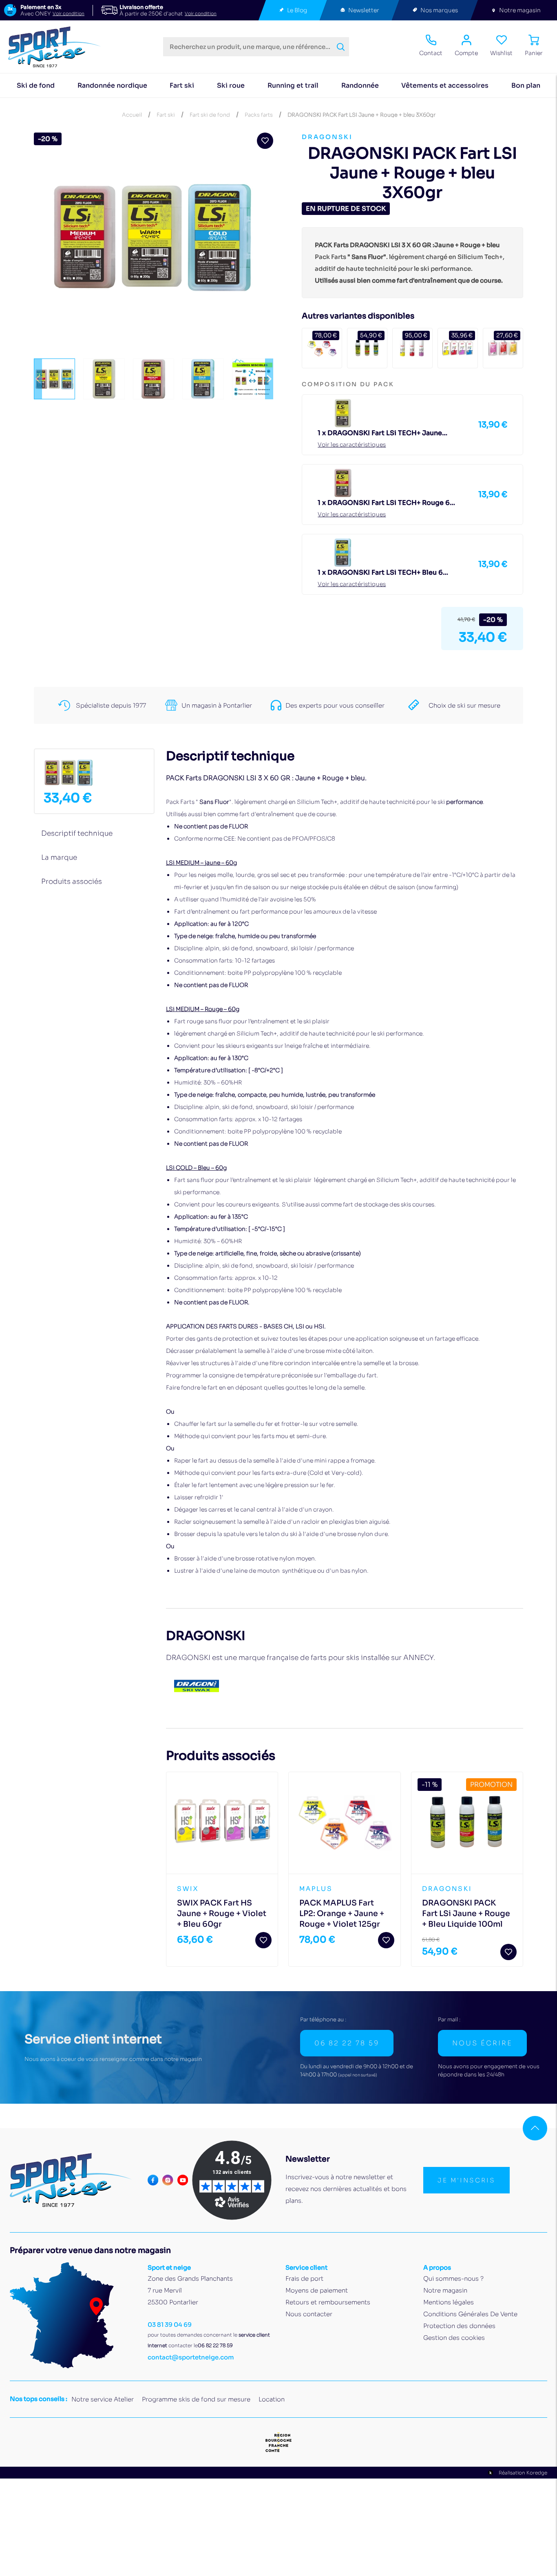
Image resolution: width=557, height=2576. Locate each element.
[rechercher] (341, 47)
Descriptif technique (77, 833)
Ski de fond (36, 85)
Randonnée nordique (112, 85)
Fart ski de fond (210, 115)
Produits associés (72, 882)
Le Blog (297, 10)
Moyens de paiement (317, 2290)
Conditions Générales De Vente (470, 2314)
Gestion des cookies (454, 2338)
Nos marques (439, 10)
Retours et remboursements (328, 2302)
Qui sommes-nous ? (453, 2278)
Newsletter (364, 10)
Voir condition (69, 14)
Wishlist (501, 53)
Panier (534, 53)
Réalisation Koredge (523, 2473)
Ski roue (231, 85)
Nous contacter (309, 2314)
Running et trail (293, 85)
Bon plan (526, 85)
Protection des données (459, 2326)
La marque (59, 858)
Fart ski (182, 85)
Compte (466, 53)
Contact (431, 53)
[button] (38, 379)
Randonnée (360, 85)
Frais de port (304, 2278)
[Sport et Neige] (58, 47)
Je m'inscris (466, 2180)
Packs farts (259, 115)
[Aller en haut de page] (535, 2128)
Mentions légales (449, 2302)
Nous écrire (482, 2043)
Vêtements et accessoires (445, 85)
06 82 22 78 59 (347, 2043)
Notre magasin (520, 10)
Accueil (132, 115)
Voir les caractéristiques (352, 445)
